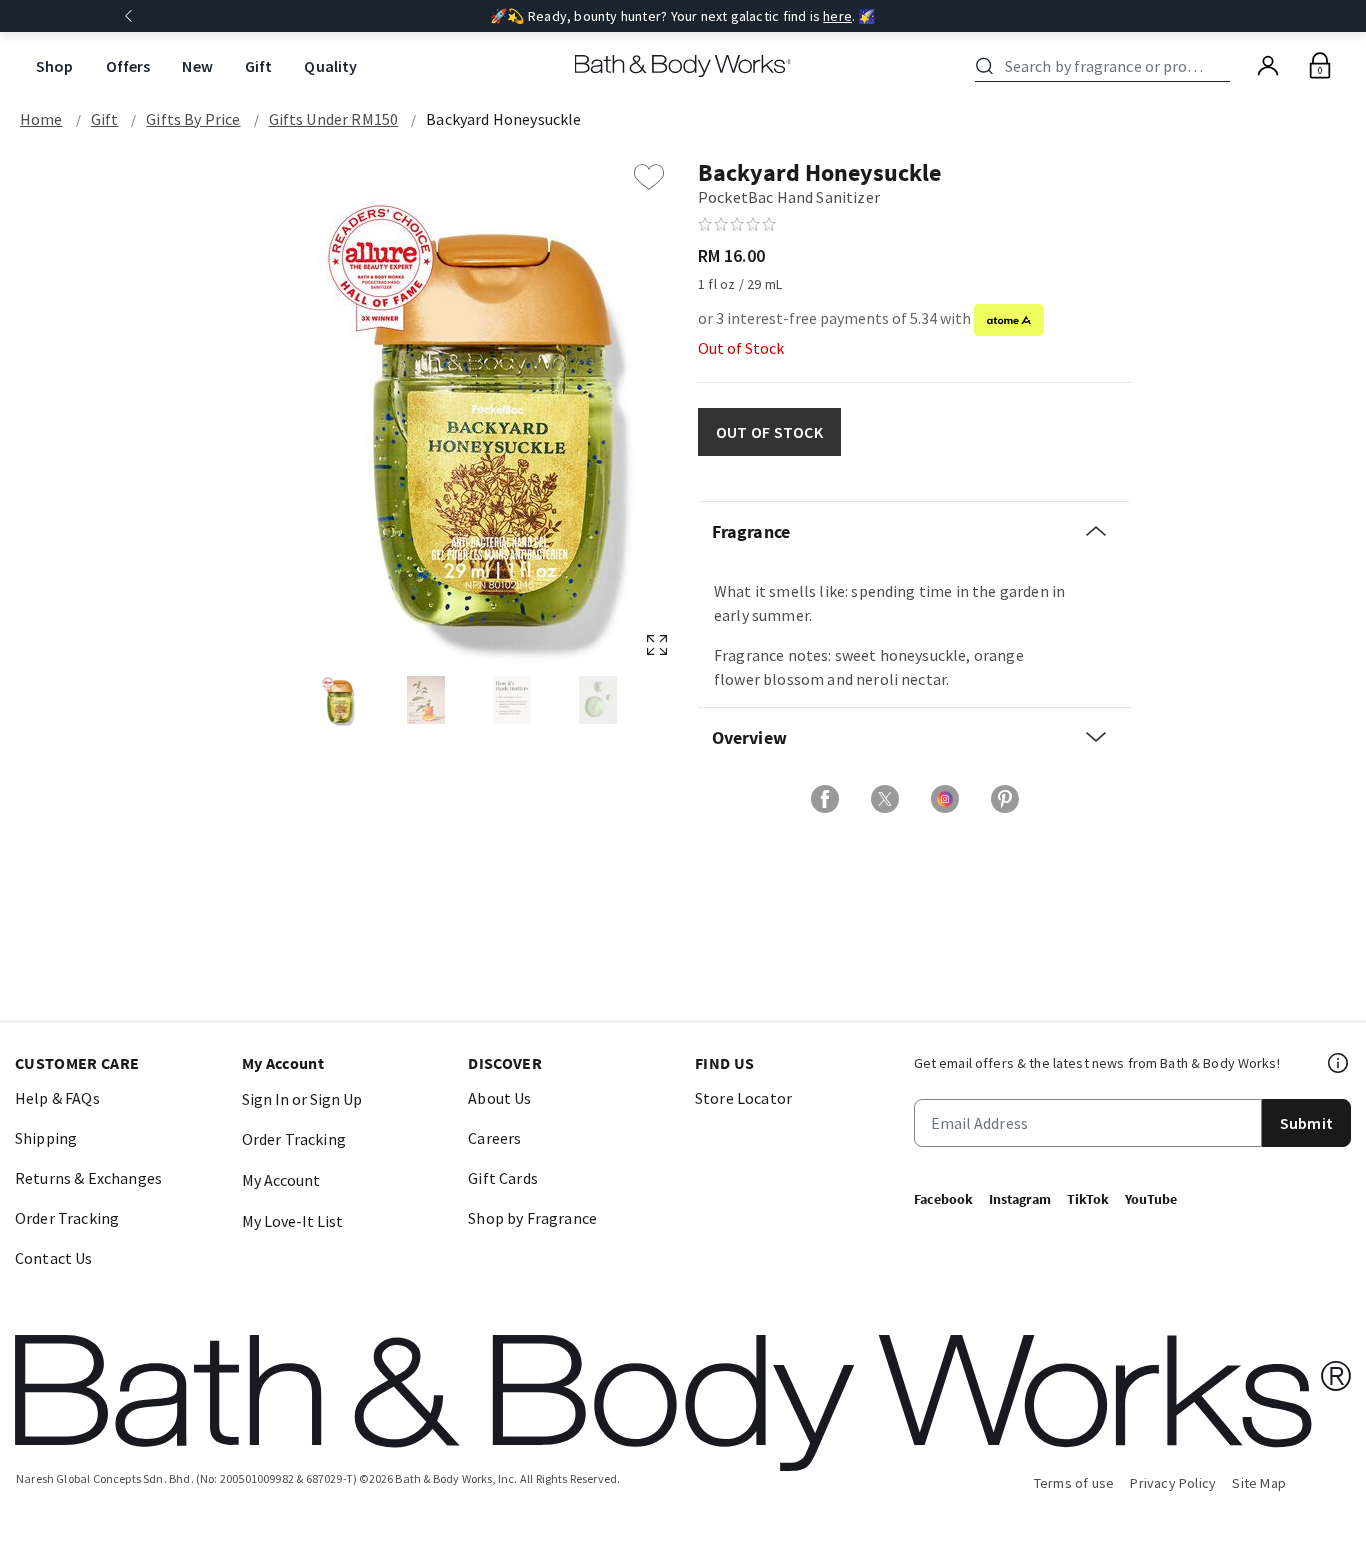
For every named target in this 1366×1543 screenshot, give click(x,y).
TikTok (1088, 1199)
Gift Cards (503, 1178)
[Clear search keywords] (1224, 66)
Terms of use (1074, 1483)
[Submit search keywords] (984, 66)
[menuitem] (55, 66)
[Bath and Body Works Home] (683, 66)
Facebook (943, 1199)
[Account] (1268, 66)
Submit (1306, 1123)
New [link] (197, 66)
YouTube (1151, 1199)
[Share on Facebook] (825, 799)
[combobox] (1106, 66)
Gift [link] (259, 66)
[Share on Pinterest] (1005, 799)
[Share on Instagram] (945, 799)
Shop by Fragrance (532, 1218)
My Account (281, 1180)
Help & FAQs (57, 1098)
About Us (499, 1098)
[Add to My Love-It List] (649, 177)
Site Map (1259, 1483)
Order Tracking (67, 1218)
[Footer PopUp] (1339, 1063)
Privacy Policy (1173, 1483)
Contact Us (54, 1258)
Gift (105, 119)
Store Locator (743, 1098)
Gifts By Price (193, 119)
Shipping (46, 1138)
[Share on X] (885, 799)
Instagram (1020, 1199)
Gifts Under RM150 (334, 119)
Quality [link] (330, 66)
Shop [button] (55, 66)
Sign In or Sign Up (302, 1099)
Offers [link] (128, 66)
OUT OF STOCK (769, 432)
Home (41, 119)
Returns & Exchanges (88, 1178)
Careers (494, 1138)
